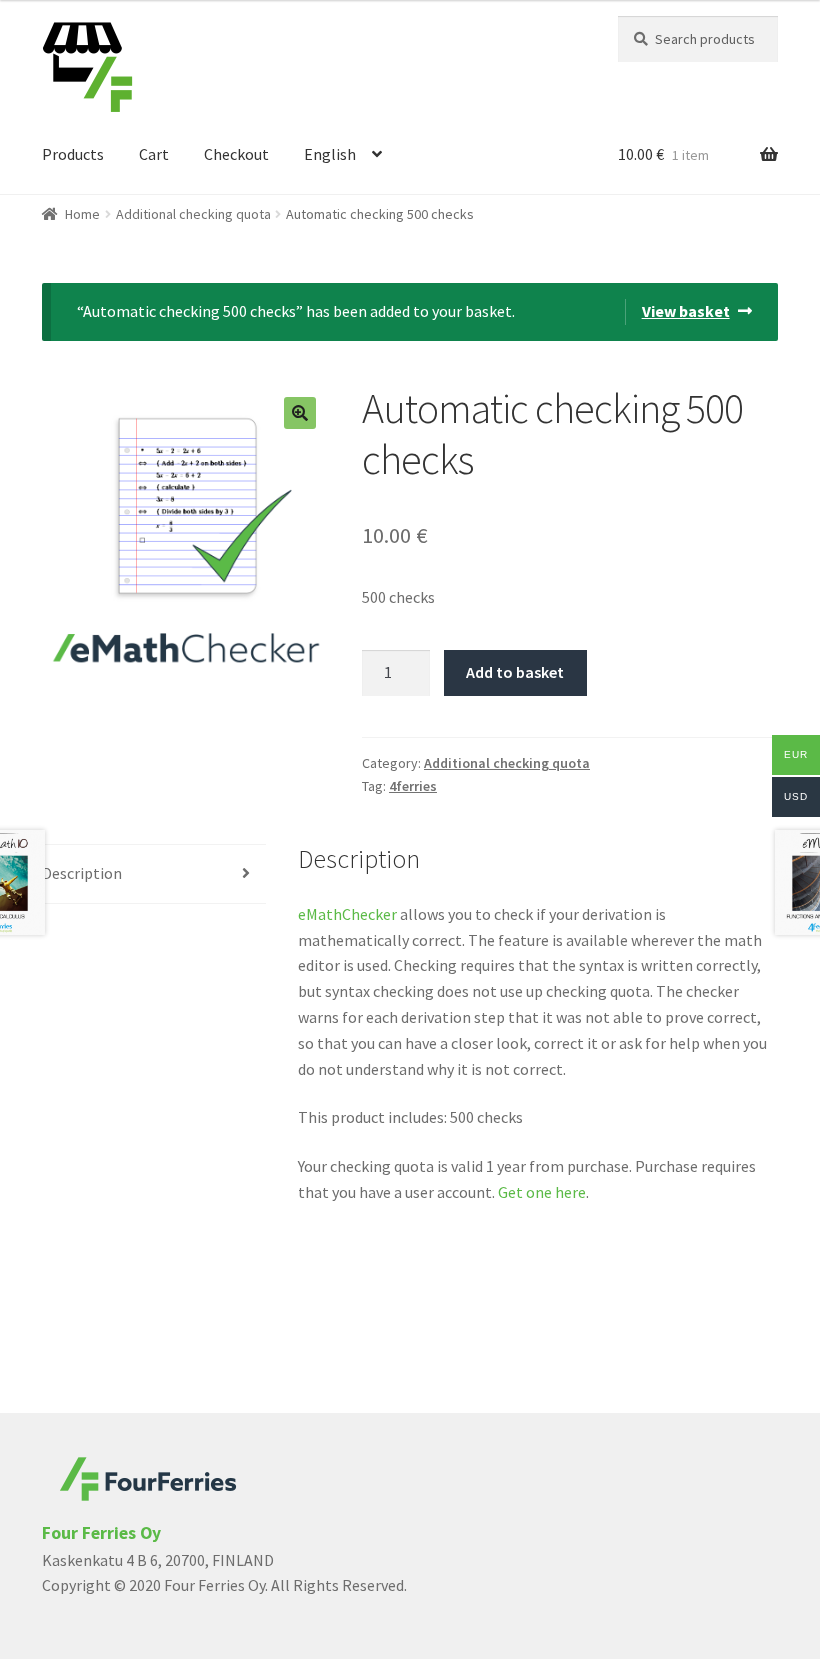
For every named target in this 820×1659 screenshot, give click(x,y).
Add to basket (515, 672)
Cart (154, 154)
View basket (686, 311)
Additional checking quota (193, 214)
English (330, 154)
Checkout (236, 154)
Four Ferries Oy (101, 1533)
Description (82, 873)
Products (73, 154)
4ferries (413, 786)
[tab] (154, 874)
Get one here (542, 1192)
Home (82, 214)
